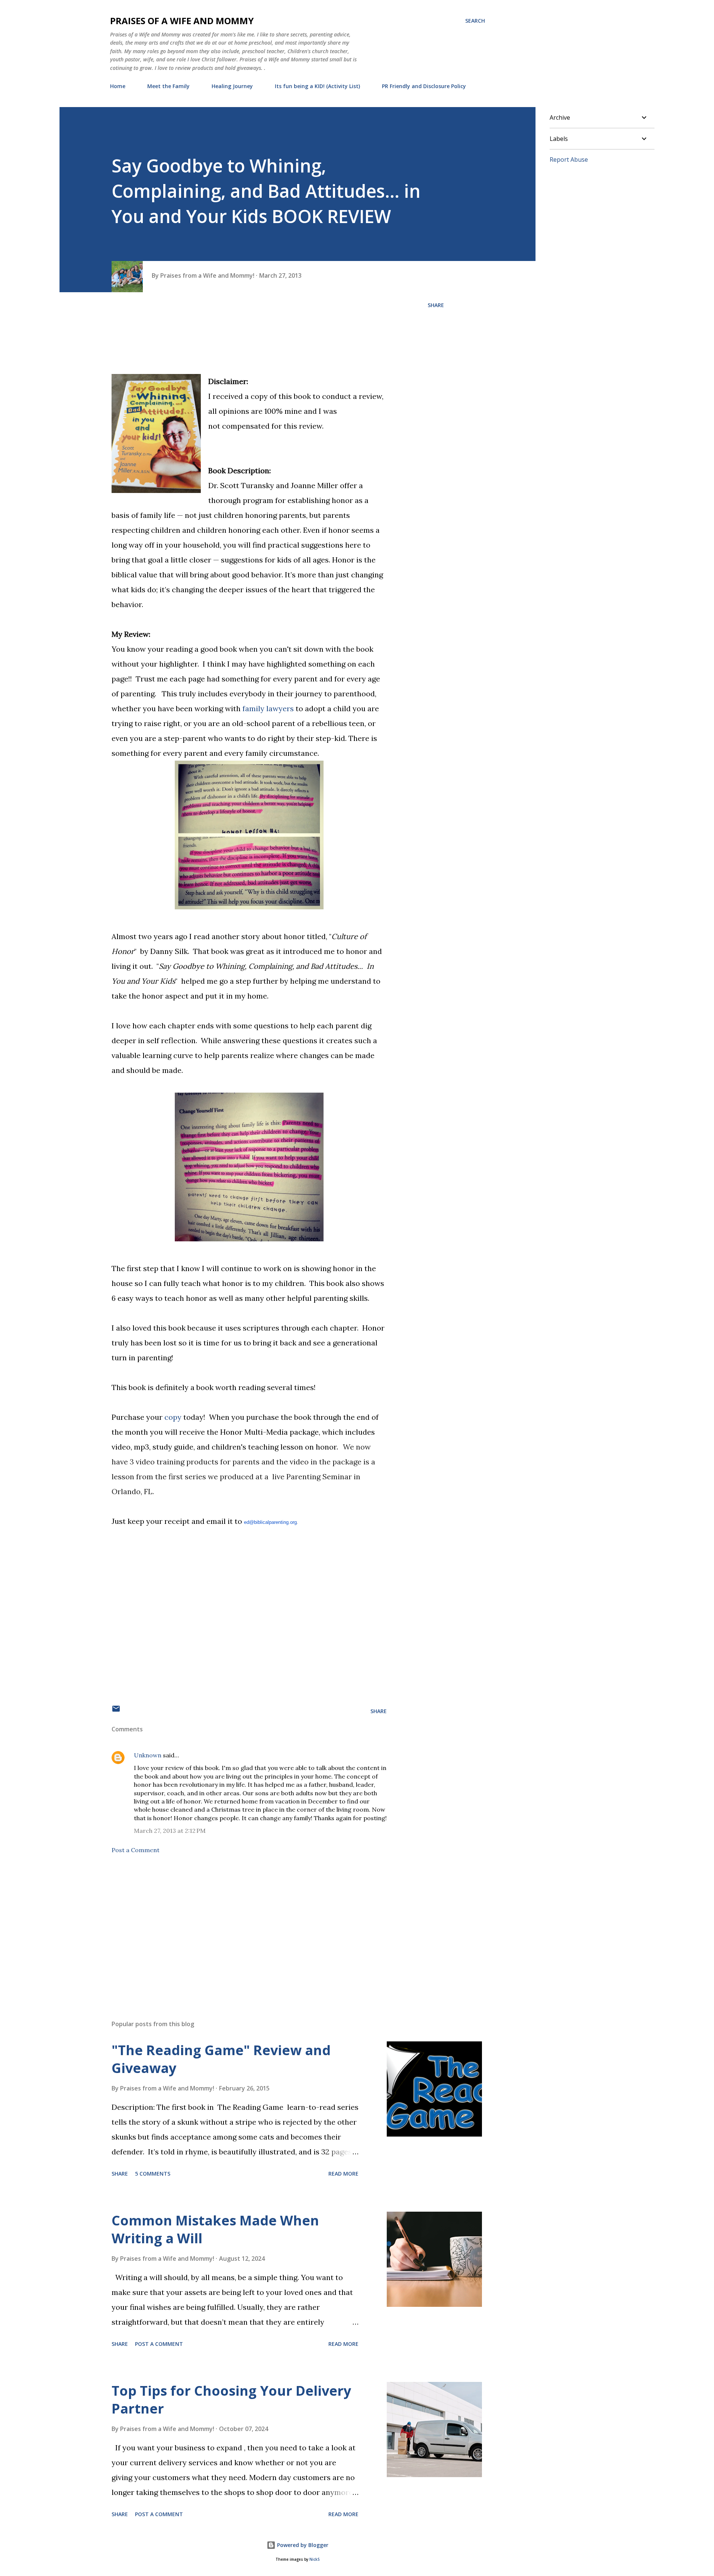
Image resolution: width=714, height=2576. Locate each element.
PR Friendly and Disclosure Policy (424, 86)
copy (173, 1417)
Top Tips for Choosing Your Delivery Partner (231, 2400)
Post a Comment (136, 1850)
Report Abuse (569, 159)
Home (118, 86)
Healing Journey (232, 86)
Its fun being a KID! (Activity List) (317, 86)
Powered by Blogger (302, 2545)
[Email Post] (116, 1711)
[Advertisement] (237, 1927)
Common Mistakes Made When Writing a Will (215, 2229)
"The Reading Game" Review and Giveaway (221, 2059)
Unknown (148, 1755)
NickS (314, 2559)
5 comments (153, 2174)
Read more (343, 2174)
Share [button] (436, 305)
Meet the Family (168, 86)
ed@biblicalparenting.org (270, 1522)
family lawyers (268, 708)
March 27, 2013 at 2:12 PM (170, 1831)
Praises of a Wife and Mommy (182, 21)
